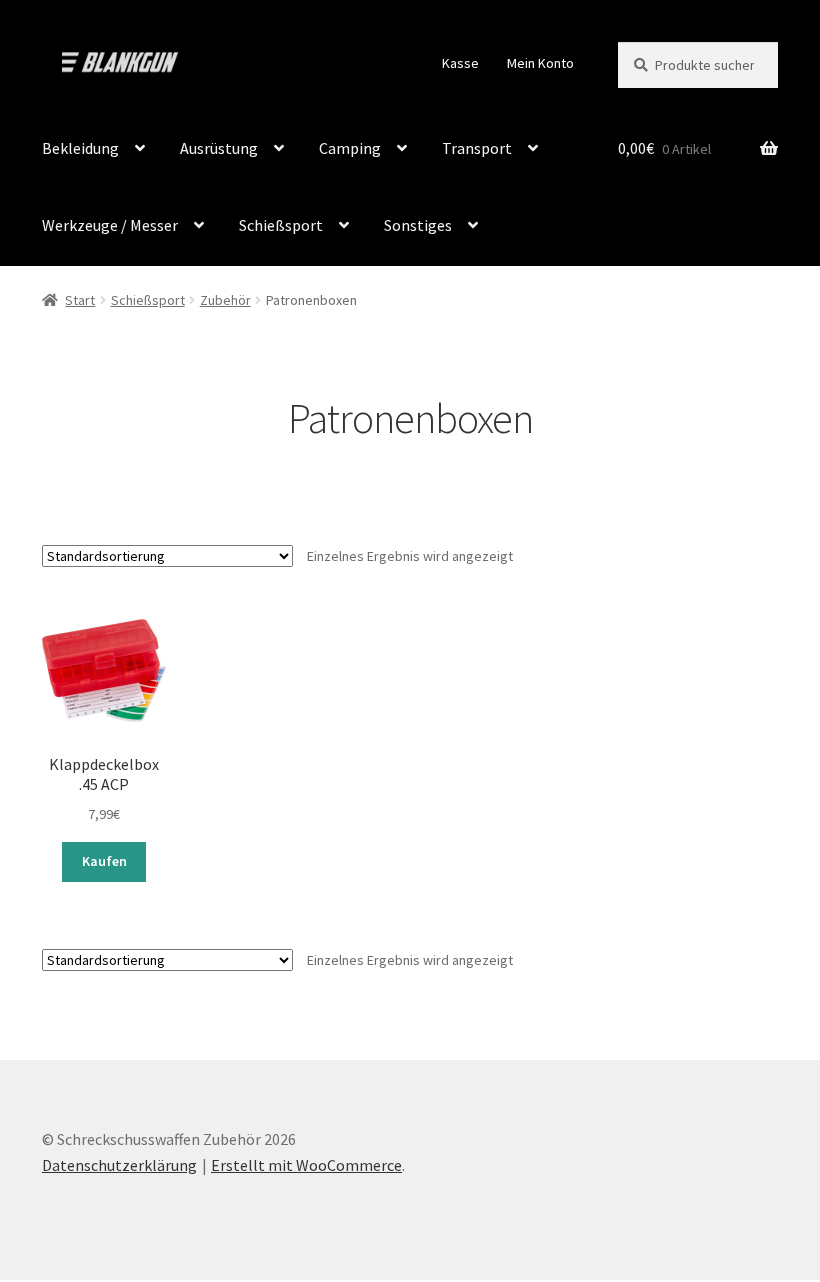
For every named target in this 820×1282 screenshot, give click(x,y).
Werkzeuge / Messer (110, 225)
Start (80, 300)
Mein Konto (540, 63)
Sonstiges (418, 225)
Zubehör (225, 300)
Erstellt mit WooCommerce (306, 1165)
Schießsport (281, 225)
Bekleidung (80, 148)
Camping (350, 148)
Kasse (460, 63)
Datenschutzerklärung (119, 1165)
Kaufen (104, 861)
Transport (477, 148)
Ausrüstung (219, 148)
